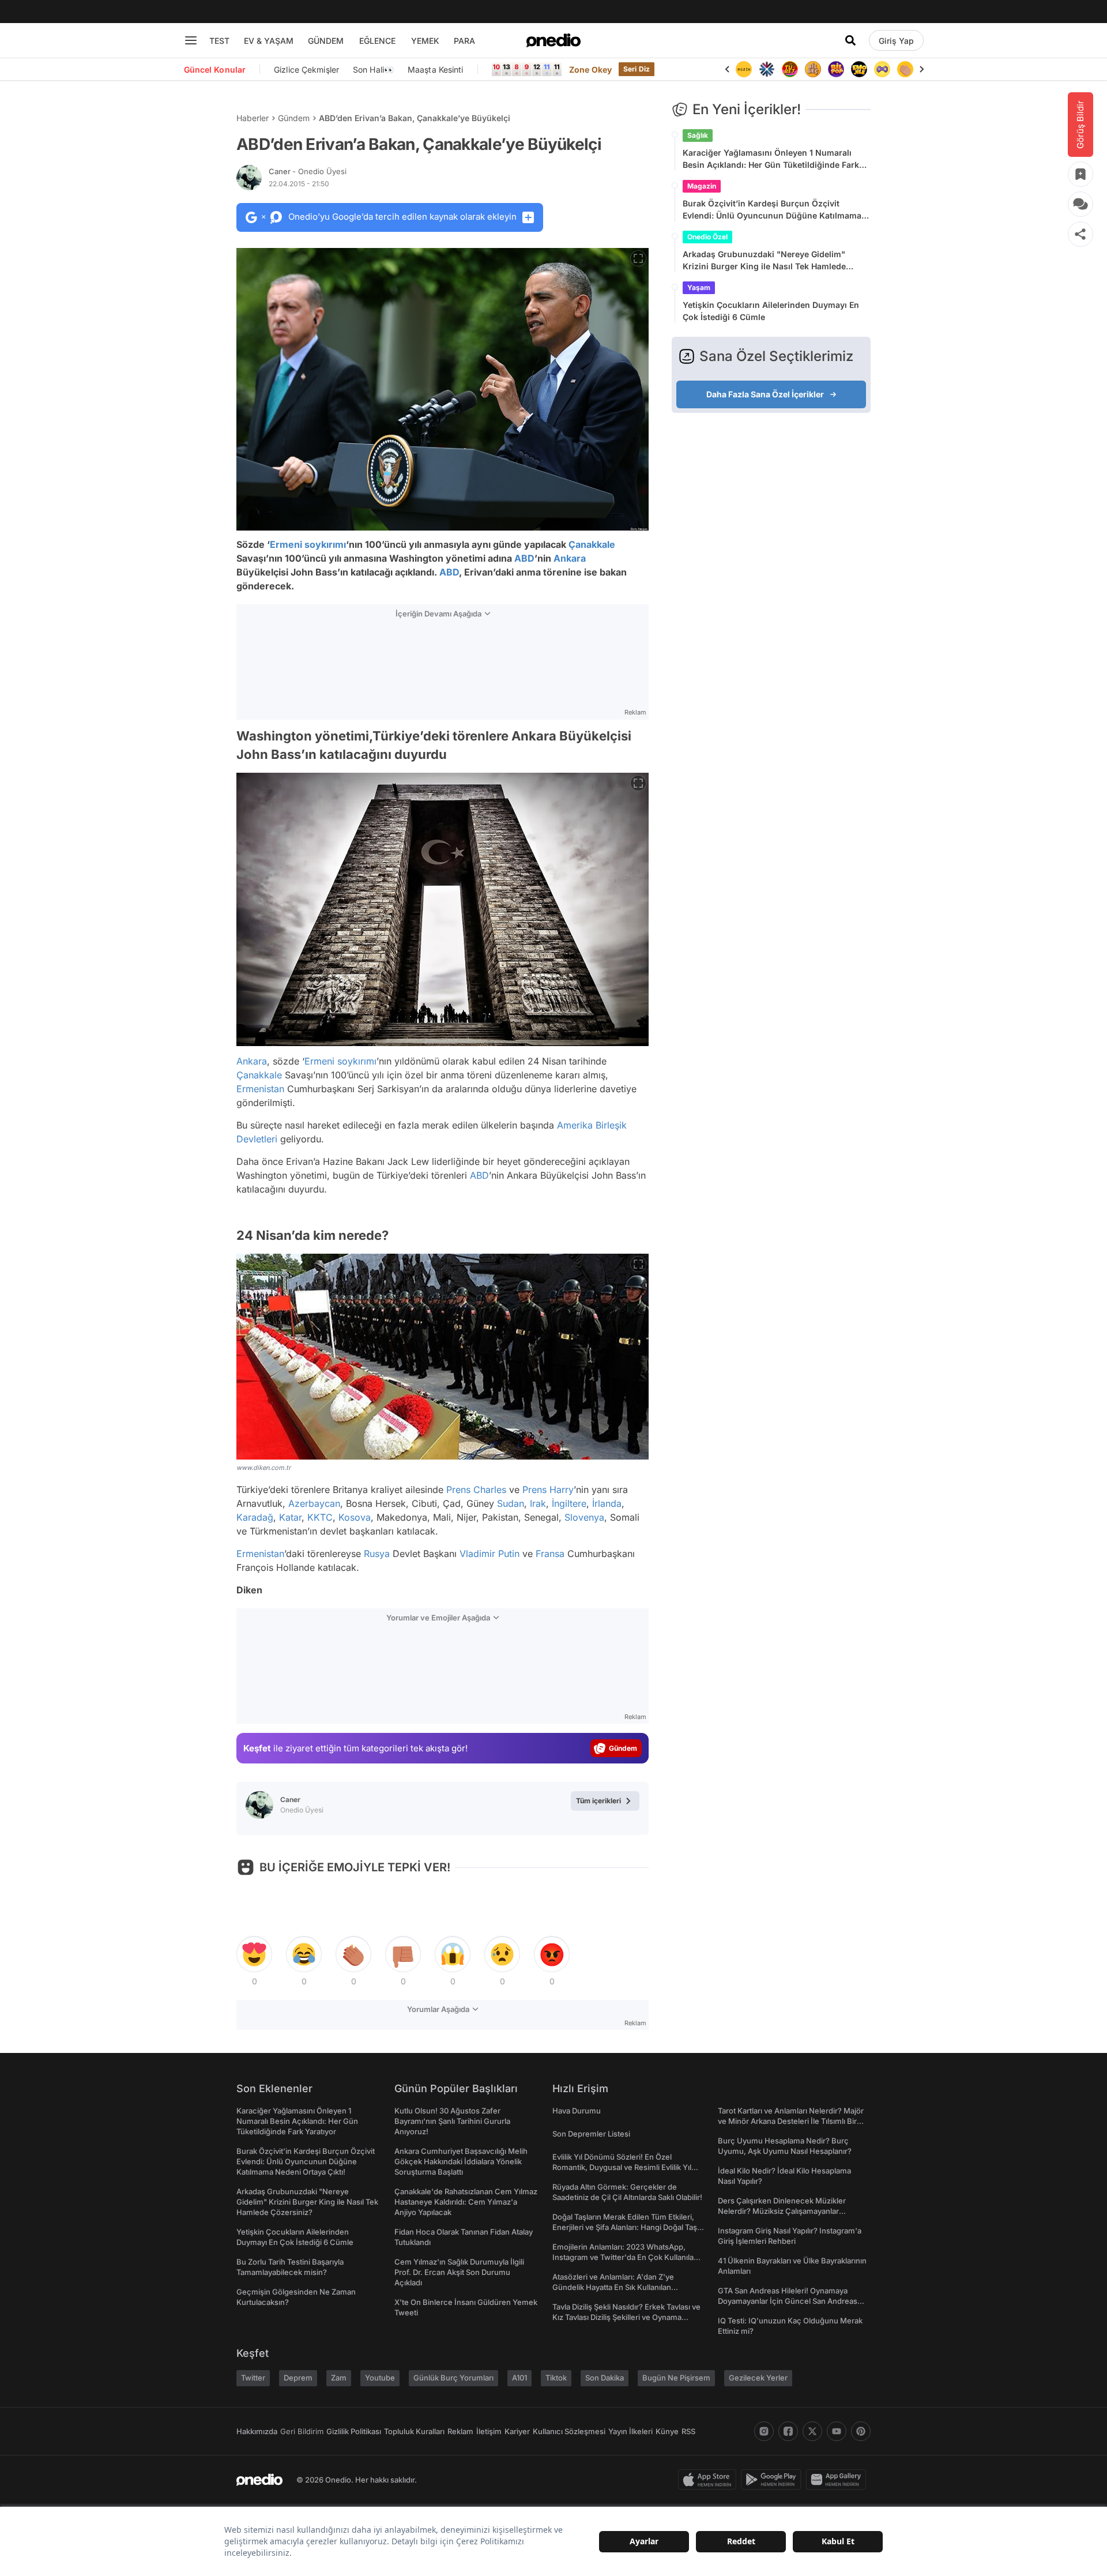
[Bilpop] (836, 69)
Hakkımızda (257, 2431)
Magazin (702, 186)
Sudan (511, 1503)
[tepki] (254, 1954)
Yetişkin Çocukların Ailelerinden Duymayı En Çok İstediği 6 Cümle (771, 311)
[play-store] (773, 2480)
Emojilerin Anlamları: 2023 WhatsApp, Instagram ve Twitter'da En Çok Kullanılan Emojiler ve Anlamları (625, 2257)
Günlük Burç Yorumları (453, 2378)
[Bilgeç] (813, 69)
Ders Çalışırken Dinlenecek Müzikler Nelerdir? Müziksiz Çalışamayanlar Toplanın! (782, 2211)
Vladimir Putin (490, 1554)
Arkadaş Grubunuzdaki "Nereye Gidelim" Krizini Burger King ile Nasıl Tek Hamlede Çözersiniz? (764, 261)
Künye (667, 2431)
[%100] (744, 69)
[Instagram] (764, 2431)
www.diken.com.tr (263, 1468)
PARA (464, 41)
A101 (519, 2378)
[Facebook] (788, 2431)
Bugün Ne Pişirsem (676, 2378)
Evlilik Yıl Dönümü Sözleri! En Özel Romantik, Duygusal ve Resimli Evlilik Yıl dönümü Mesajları (622, 2167)
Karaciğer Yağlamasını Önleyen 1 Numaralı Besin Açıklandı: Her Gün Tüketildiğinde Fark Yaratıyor (771, 159)
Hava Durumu (577, 2111)
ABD (524, 558)
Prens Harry (548, 1490)
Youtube (380, 2378)
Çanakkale (592, 544)
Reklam (460, 2431)
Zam (339, 2378)
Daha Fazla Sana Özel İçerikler (765, 394)
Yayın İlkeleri (630, 2431)
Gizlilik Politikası (354, 2431)
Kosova (355, 1517)
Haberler (253, 118)
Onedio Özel (707, 237)
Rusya (377, 1554)
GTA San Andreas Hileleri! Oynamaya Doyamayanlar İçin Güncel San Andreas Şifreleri (788, 2301)
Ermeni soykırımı (308, 544)
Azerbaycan (314, 1503)
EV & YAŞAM (269, 41)
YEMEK (425, 41)
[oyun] (882, 69)
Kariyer (517, 2431)
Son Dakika (605, 2378)
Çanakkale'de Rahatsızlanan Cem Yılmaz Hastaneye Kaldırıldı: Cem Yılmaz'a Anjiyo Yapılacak (466, 2202)
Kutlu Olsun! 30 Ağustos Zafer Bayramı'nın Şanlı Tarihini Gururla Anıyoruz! (452, 2121)
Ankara (570, 558)
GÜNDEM (326, 41)
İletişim (489, 2431)
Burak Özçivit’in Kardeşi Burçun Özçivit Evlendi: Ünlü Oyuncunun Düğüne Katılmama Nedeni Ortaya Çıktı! (772, 210)
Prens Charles (476, 1490)
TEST (219, 41)
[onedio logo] (553, 40)
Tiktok (556, 2378)
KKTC (320, 1517)
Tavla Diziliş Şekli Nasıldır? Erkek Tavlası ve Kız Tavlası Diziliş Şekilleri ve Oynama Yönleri (626, 2317)
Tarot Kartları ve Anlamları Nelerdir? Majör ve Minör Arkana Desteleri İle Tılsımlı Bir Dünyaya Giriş (791, 2121)
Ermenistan (260, 1089)
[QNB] (767, 69)
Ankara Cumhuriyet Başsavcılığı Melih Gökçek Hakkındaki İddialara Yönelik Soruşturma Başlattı (461, 2161)
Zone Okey (590, 69)
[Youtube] (837, 2431)
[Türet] (790, 69)
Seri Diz (637, 69)
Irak (538, 1503)
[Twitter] (812, 2431)
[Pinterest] (861, 2431)
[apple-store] (709, 2480)
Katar (290, 1517)
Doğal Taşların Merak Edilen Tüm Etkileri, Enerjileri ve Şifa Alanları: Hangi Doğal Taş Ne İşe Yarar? (625, 2227)
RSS (688, 2431)
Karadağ (255, 1517)
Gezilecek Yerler (758, 2378)
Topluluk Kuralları (414, 2431)
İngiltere (569, 1503)
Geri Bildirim (302, 2431)
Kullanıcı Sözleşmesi (569, 2431)
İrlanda (607, 1503)
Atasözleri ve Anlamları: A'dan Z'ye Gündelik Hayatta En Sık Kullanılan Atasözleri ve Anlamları (613, 2287)
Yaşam (699, 287)
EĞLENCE (377, 41)
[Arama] (850, 40)
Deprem (298, 2378)
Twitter (253, 2378)
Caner (308, 171)
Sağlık (698, 135)
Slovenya (584, 1517)
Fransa (550, 1554)
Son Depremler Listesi (591, 2134)
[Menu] (191, 40)
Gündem (294, 118)
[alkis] (905, 69)
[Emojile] (859, 69)
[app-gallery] (838, 2480)
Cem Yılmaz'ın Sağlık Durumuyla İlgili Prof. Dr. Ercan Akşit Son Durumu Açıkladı (459, 2272)
